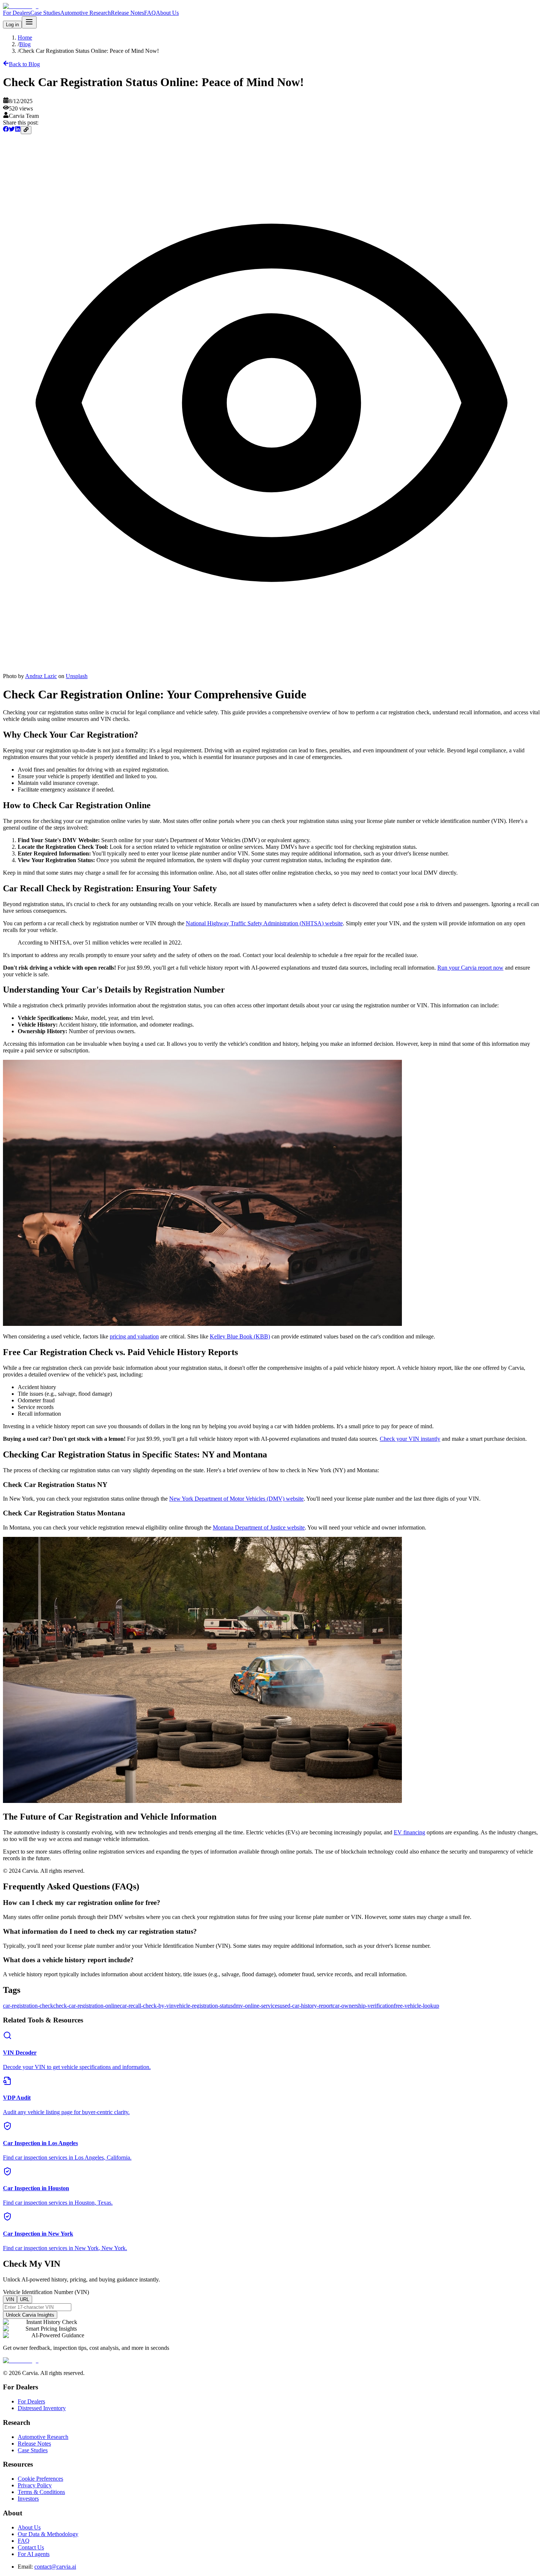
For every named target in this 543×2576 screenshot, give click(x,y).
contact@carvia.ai (55, 2567)
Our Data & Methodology (48, 2534)
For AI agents (34, 2554)
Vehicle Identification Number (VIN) (46, 2292)
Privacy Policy (35, 2485)
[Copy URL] (26, 130)
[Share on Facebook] (6, 130)
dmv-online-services (256, 2006)
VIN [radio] (10, 2299)
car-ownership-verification (363, 2006)
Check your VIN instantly (410, 1439)
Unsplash (77, 676)
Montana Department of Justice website (259, 1527)
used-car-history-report (306, 2006)
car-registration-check (28, 2006)
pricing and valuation (134, 1336)
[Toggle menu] (29, 22)
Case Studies (45, 13)
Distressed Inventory (42, 2408)
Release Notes (127, 13)
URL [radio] (25, 2299)
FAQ (150, 13)
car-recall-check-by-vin (147, 2006)
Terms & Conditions (41, 2492)
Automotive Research (86, 13)
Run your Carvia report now (470, 968)
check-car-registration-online (86, 2006)
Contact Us (31, 2547)
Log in (12, 25)
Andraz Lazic (41, 676)
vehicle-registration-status (203, 2006)
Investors (28, 2499)
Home (25, 38)
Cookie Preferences (40, 2479)
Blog (25, 44)
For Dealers (17, 13)
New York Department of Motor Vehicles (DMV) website (236, 1499)
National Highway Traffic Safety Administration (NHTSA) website (264, 923)
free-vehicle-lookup (416, 2006)
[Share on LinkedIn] (18, 130)
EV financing (409, 1832)
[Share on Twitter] (12, 130)
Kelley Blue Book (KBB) (240, 1336)
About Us (167, 13)
